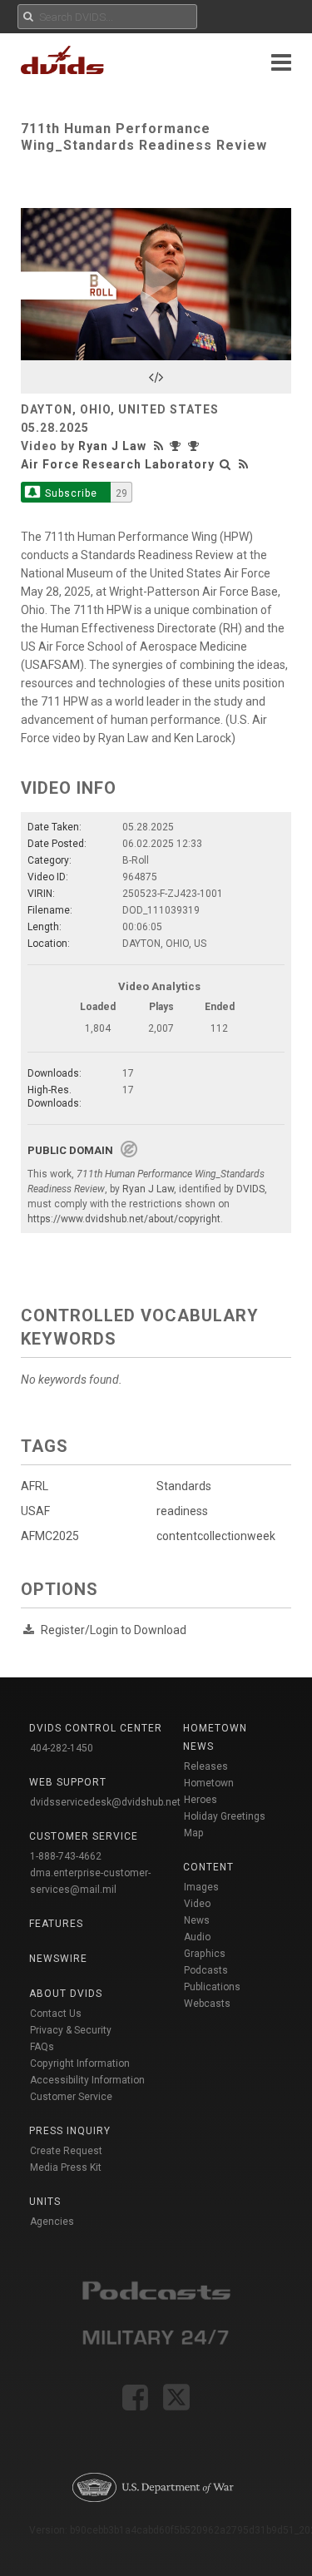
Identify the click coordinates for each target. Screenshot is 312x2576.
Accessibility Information (87, 2080)
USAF (35, 1511)
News (197, 1920)
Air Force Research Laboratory (118, 464)
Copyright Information (80, 2063)
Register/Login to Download (114, 1630)
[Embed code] (156, 377)
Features (56, 1924)
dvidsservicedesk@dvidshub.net (105, 1802)
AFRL (35, 1486)
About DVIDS (66, 1994)
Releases (206, 1766)
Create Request (66, 2151)
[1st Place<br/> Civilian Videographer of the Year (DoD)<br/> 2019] (179, 446)
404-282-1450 (62, 1748)
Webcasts (207, 2004)
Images (201, 1887)
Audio (197, 1937)
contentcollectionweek (216, 1536)
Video (197, 1904)
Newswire (58, 1959)
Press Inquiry (70, 2131)
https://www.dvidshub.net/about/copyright (124, 1219)
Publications (212, 1987)
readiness (182, 1511)
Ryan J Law (112, 446)
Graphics (205, 1954)
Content (208, 1867)
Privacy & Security (71, 2030)
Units (45, 2202)
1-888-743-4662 (66, 1856)
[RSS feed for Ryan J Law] (161, 446)
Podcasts (206, 1970)
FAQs (42, 2047)
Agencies (52, 2222)
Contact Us (56, 2014)
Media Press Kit (66, 2167)
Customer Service (71, 2097)
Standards (184, 1486)
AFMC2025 (50, 1536)
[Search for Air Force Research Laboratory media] (225, 464)
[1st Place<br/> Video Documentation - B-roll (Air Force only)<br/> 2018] (196, 446)
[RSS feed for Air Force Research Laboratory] (244, 464)
